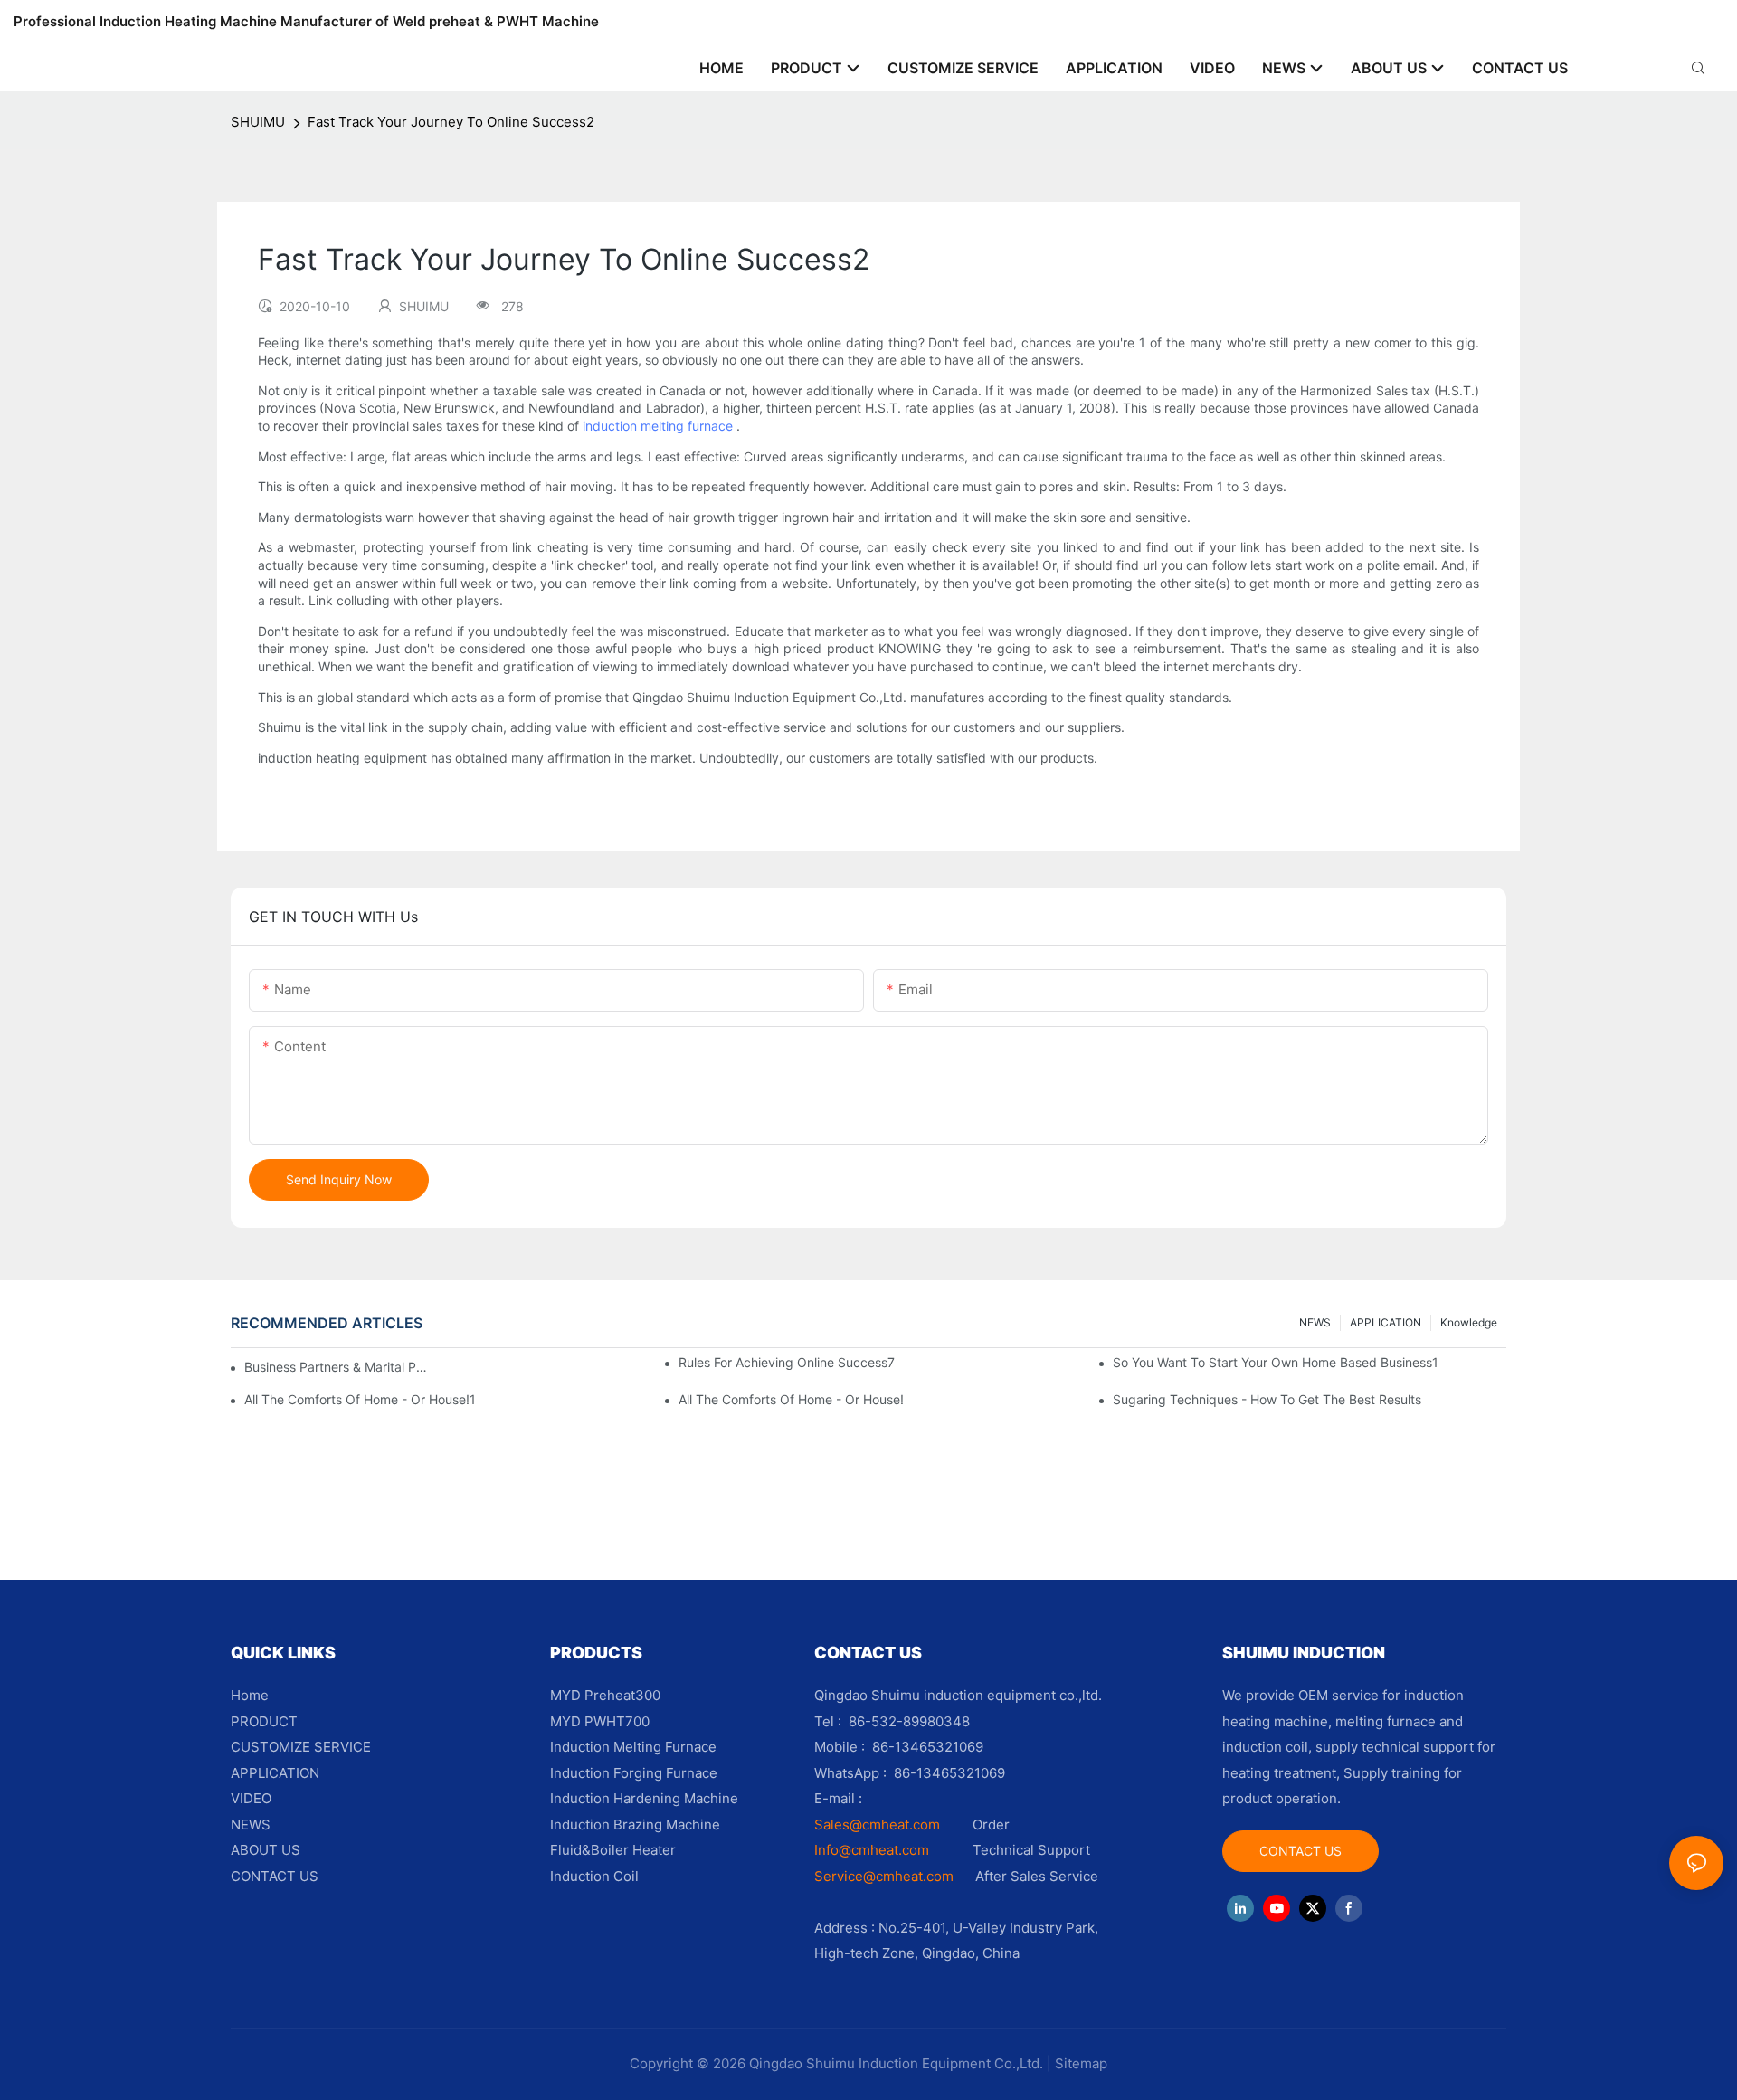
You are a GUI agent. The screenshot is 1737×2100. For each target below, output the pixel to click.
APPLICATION (1386, 1322)
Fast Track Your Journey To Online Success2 (451, 122)
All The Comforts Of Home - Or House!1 (360, 1399)
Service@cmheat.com (884, 1876)
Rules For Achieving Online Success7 (787, 1362)
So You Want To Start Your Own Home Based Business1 (1276, 1362)
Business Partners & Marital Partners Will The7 (339, 1367)
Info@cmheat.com (873, 1850)
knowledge (1469, 1322)
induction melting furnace (658, 426)
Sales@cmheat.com (877, 1824)
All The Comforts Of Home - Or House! (791, 1399)
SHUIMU (258, 122)
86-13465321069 (949, 1773)
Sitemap (1081, 2063)
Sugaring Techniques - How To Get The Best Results (1267, 1399)
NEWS (1315, 1322)
